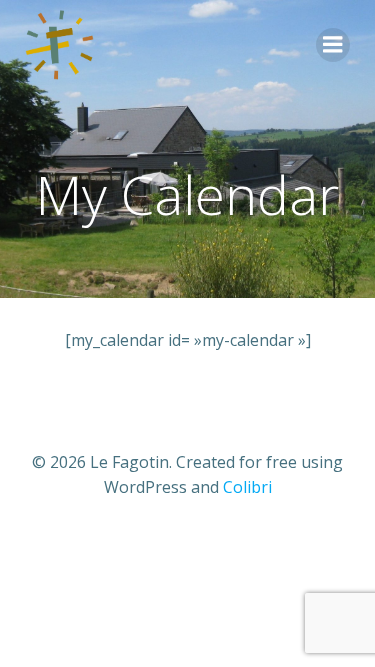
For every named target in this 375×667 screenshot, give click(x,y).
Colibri (247, 487)
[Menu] (333, 45)
